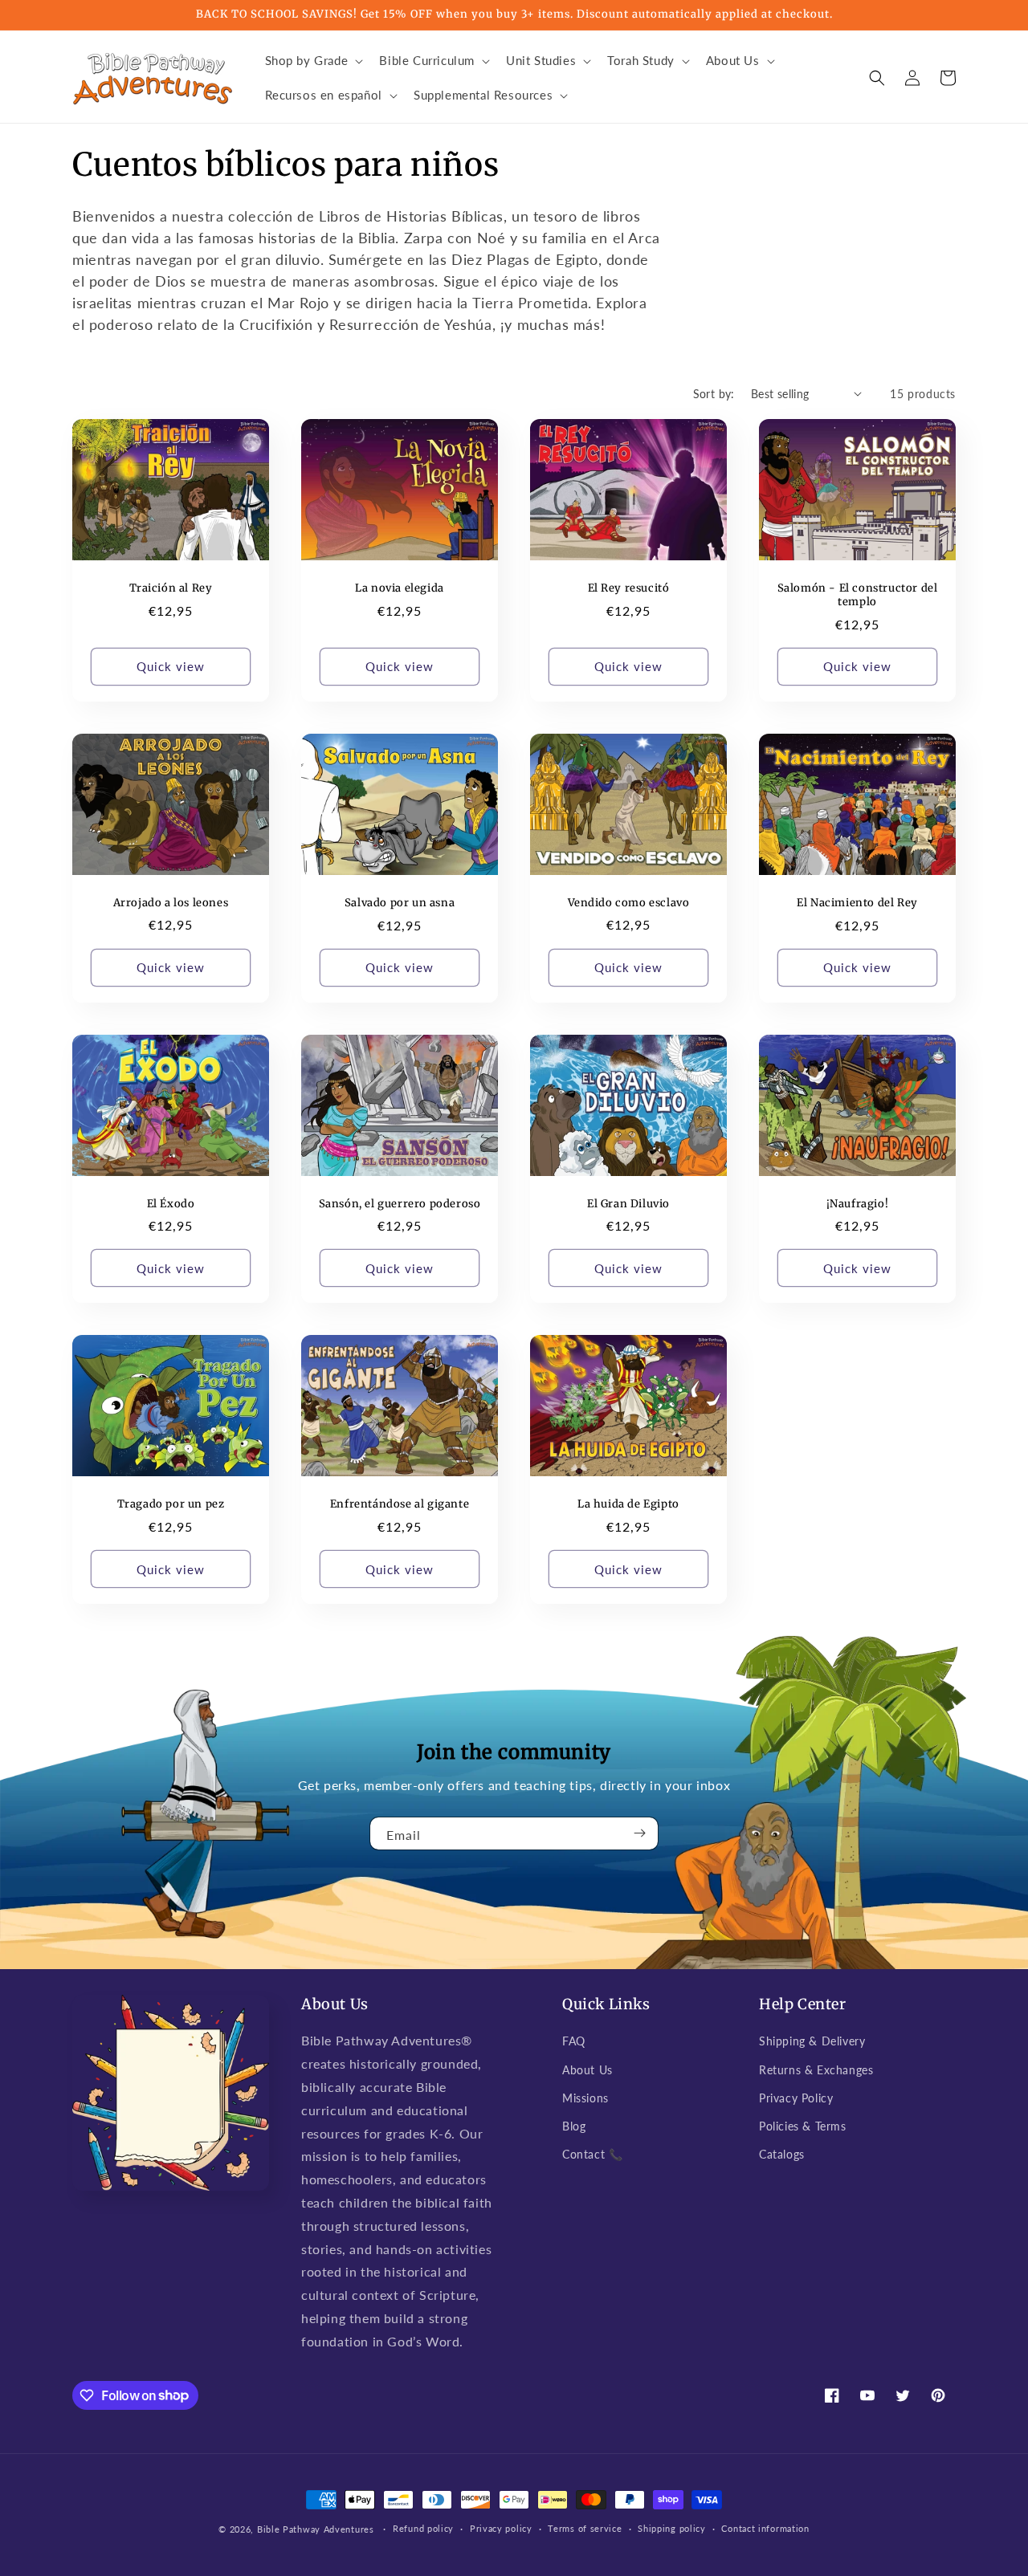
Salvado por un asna (400, 903)
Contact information (765, 2528)
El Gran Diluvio (628, 1204)
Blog (574, 2126)
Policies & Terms (803, 2126)
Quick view (171, 666)
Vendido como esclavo (629, 903)
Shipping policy (672, 2528)
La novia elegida (400, 588)
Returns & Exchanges (816, 2070)
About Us (587, 2070)
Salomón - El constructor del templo (858, 595)
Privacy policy (501, 2528)
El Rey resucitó (629, 588)
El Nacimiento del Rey (857, 903)
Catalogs (782, 2154)
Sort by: (714, 394)
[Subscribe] (640, 1833)
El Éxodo (171, 1204)
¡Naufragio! (858, 1204)
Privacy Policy (796, 2098)
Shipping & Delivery (812, 2041)
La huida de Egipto (628, 1504)
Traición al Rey (171, 588)
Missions (585, 2098)
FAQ (574, 2041)
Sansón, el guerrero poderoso (400, 1204)
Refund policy (423, 2528)
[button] (313, 61)
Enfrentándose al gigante (400, 1504)
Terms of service (585, 2528)
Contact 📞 (592, 2154)
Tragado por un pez (171, 1504)
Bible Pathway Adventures (316, 2529)
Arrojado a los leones (171, 903)
